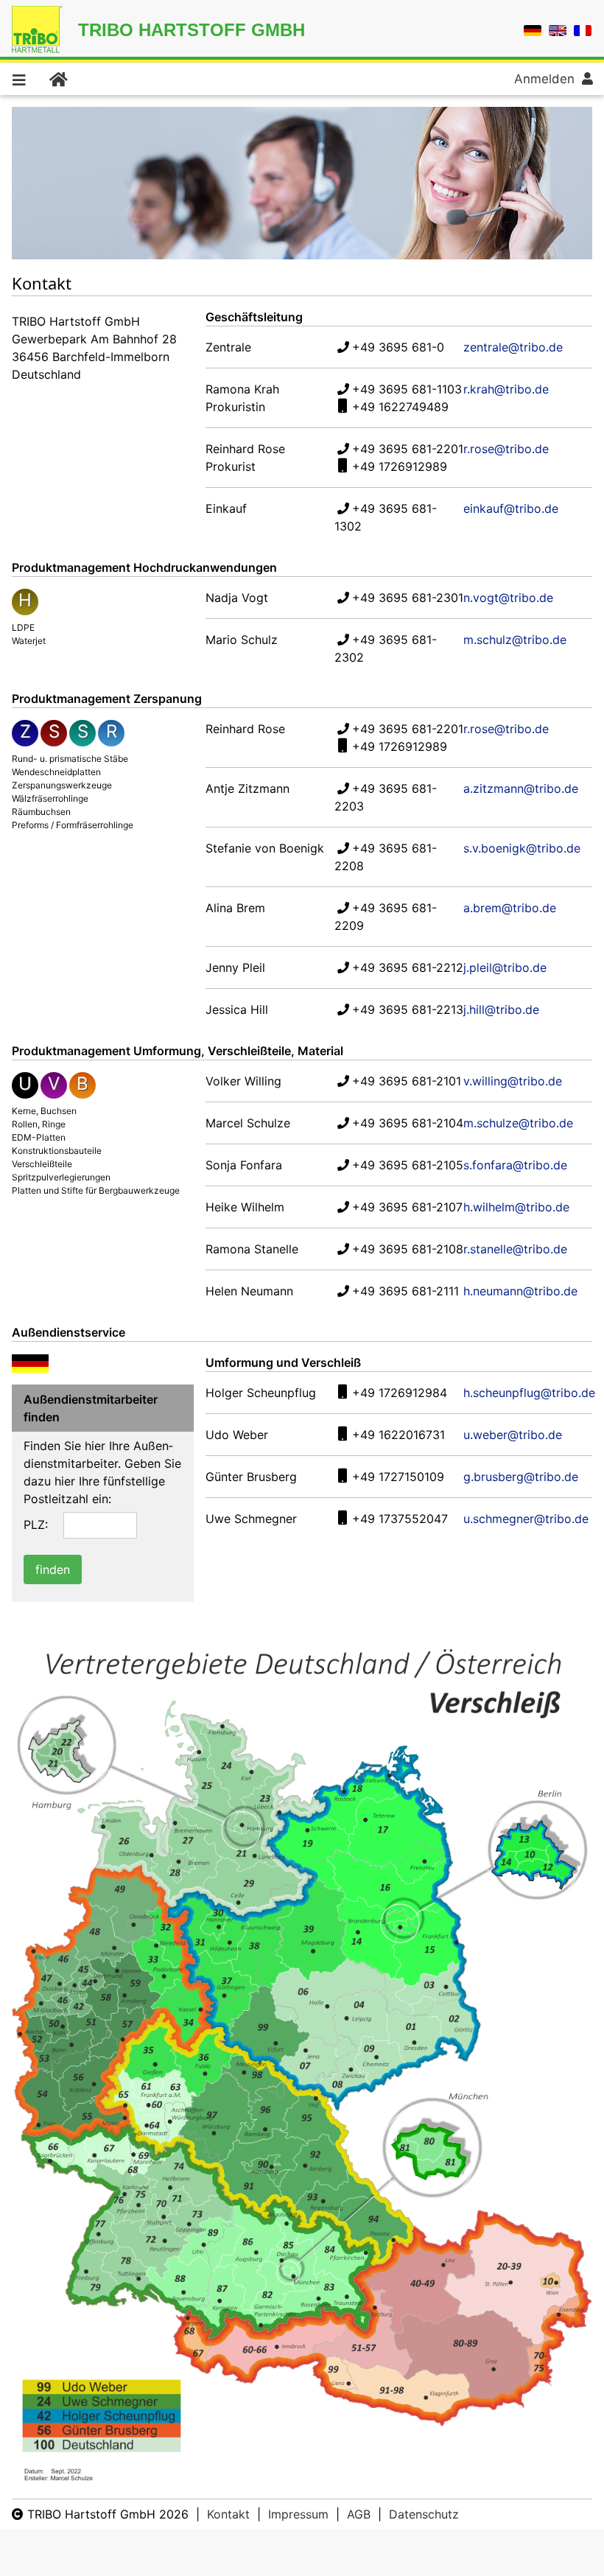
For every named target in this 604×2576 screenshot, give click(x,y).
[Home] (57, 79)
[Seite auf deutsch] (533, 29)
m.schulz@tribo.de (515, 640)
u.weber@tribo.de (513, 1435)
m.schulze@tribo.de (518, 1123)
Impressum (298, 2514)
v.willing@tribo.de (513, 1081)
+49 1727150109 (398, 1477)
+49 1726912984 (400, 1393)
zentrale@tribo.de (513, 347)
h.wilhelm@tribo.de (516, 1207)
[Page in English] (558, 29)
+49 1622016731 (398, 1435)
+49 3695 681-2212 (408, 967)
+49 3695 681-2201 (408, 449)
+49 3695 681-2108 (408, 1249)
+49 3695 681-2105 (408, 1165)
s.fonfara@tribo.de (515, 1165)
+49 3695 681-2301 (408, 598)
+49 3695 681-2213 (408, 1009)
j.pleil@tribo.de (505, 967)
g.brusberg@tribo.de (521, 1477)
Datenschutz (424, 2514)
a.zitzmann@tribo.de (521, 788)
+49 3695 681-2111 (405, 1291)
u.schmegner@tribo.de (526, 1519)
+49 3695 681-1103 (407, 389)
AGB (359, 2514)
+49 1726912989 (400, 466)
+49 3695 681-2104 (408, 1123)
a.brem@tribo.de (510, 908)
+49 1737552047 (400, 1519)
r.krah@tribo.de (506, 389)
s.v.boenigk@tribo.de (522, 848)
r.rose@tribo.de (506, 449)
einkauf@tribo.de (511, 508)
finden (53, 1569)
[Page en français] (583, 29)
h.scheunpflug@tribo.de (529, 1393)
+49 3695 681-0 (398, 347)
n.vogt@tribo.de (508, 598)
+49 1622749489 (400, 407)
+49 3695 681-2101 (407, 1081)
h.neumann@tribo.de (520, 1291)
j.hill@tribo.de (501, 1009)
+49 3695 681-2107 (407, 1207)
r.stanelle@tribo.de (515, 1249)
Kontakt (228, 2514)
